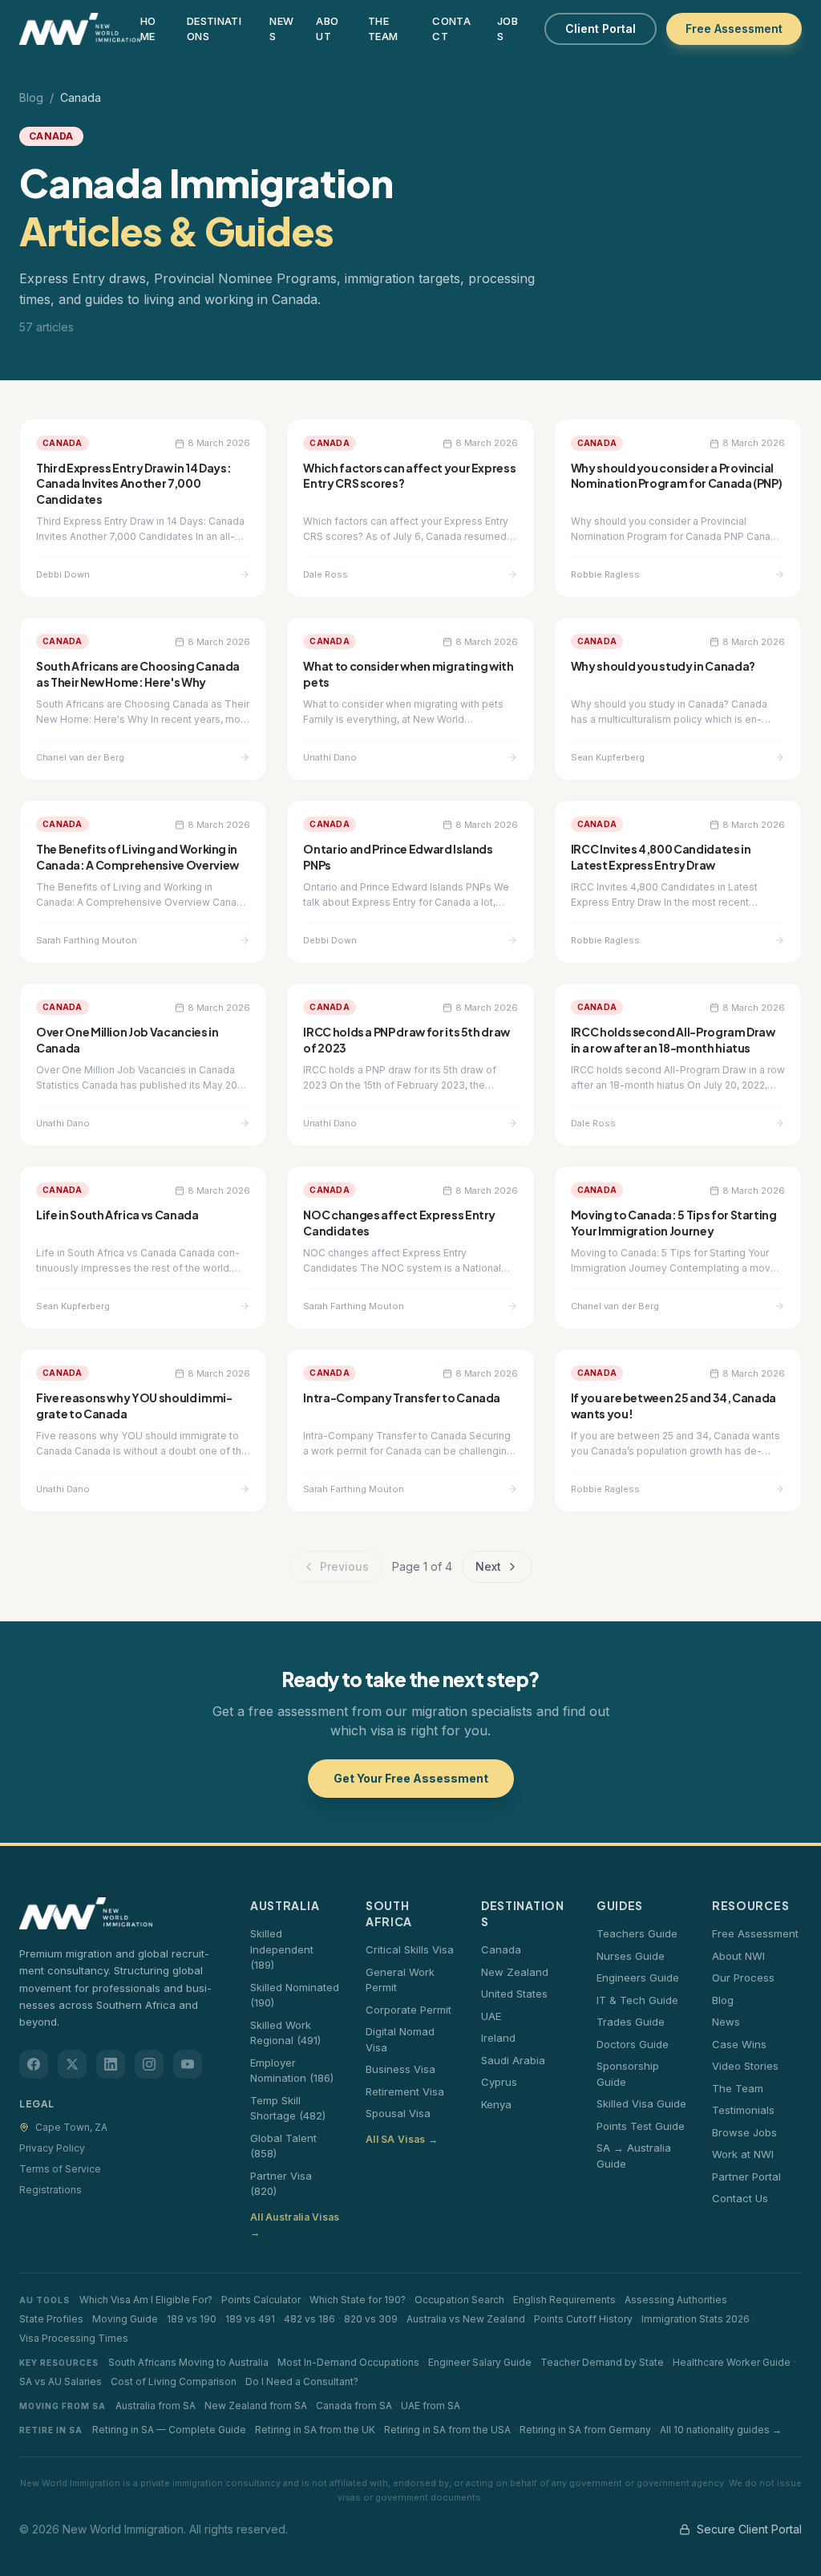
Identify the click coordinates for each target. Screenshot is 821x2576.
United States (514, 1994)
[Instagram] (149, 2064)
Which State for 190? (358, 2300)
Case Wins (739, 2044)
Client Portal (601, 28)
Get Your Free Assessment (411, 1778)
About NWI (738, 1956)
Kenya (496, 2104)
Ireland (498, 2038)
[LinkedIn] (111, 2064)
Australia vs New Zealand (466, 2319)
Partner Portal (746, 2176)
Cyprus (499, 2082)
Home (148, 29)
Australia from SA (156, 2406)
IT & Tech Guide (637, 2000)
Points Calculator (261, 2300)
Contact (451, 29)
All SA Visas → (402, 2139)
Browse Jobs (744, 2132)
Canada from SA (354, 2406)
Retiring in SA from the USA (447, 2430)
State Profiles (51, 2319)
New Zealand (515, 1972)
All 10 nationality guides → (721, 2430)
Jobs (508, 29)
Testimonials (743, 2110)
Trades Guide (631, 2022)
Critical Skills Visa (410, 1949)
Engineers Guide (638, 1978)
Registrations (51, 2190)
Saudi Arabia (513, 2060)
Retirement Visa (405, 2091)
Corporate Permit (408, 2010)
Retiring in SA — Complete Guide (169, 2430)
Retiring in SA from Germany (585, 2430)
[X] (72, 2064)
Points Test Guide (641, 2126)
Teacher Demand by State (602, 2362)
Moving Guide (125, 2319)
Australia (285, 1905)
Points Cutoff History (583, 2319)
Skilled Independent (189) (282, 1949)
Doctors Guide (633, 2044)
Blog (31, 97)
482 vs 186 (309, 2319)
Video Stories (745, 2066)
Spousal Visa (398, 2113)
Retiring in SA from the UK (315, 2430)
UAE (491, 2016)
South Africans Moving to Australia (188, 2362)
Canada (501, 1949)
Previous (344, 1566)
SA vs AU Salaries (61, 2381)
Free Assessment (734, 28)
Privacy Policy (52, 2148)
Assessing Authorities (676, 2300)
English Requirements (564, 2300)
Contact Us (740, 2198)
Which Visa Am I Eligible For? (146, 2300)
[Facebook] (34, 2064)
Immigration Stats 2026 (696, 2319)
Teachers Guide (637, 1933)
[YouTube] (188, 2064)
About (327, 29)
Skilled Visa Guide (641, 2103)
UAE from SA (431, 2406)
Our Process (743, 1978)
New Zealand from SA (256, 2406)
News (281, 29)
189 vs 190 (192, 2319)
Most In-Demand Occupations (348, 2362)
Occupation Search (459, 2300)
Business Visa (400, 2069)
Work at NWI (743, 2154)
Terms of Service (60, 2169)
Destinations (214, 29)
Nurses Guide (631, 1956)
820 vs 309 (371, 2319)
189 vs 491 (250, 2319)
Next (488, 1566)
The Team (383, 29)
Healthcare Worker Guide (732, 2362)
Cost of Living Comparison (174, 2381)
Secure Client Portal (749, 2529)
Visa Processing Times (74, 2338)
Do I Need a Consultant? (302, 2381)
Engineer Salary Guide (480, 2362)
